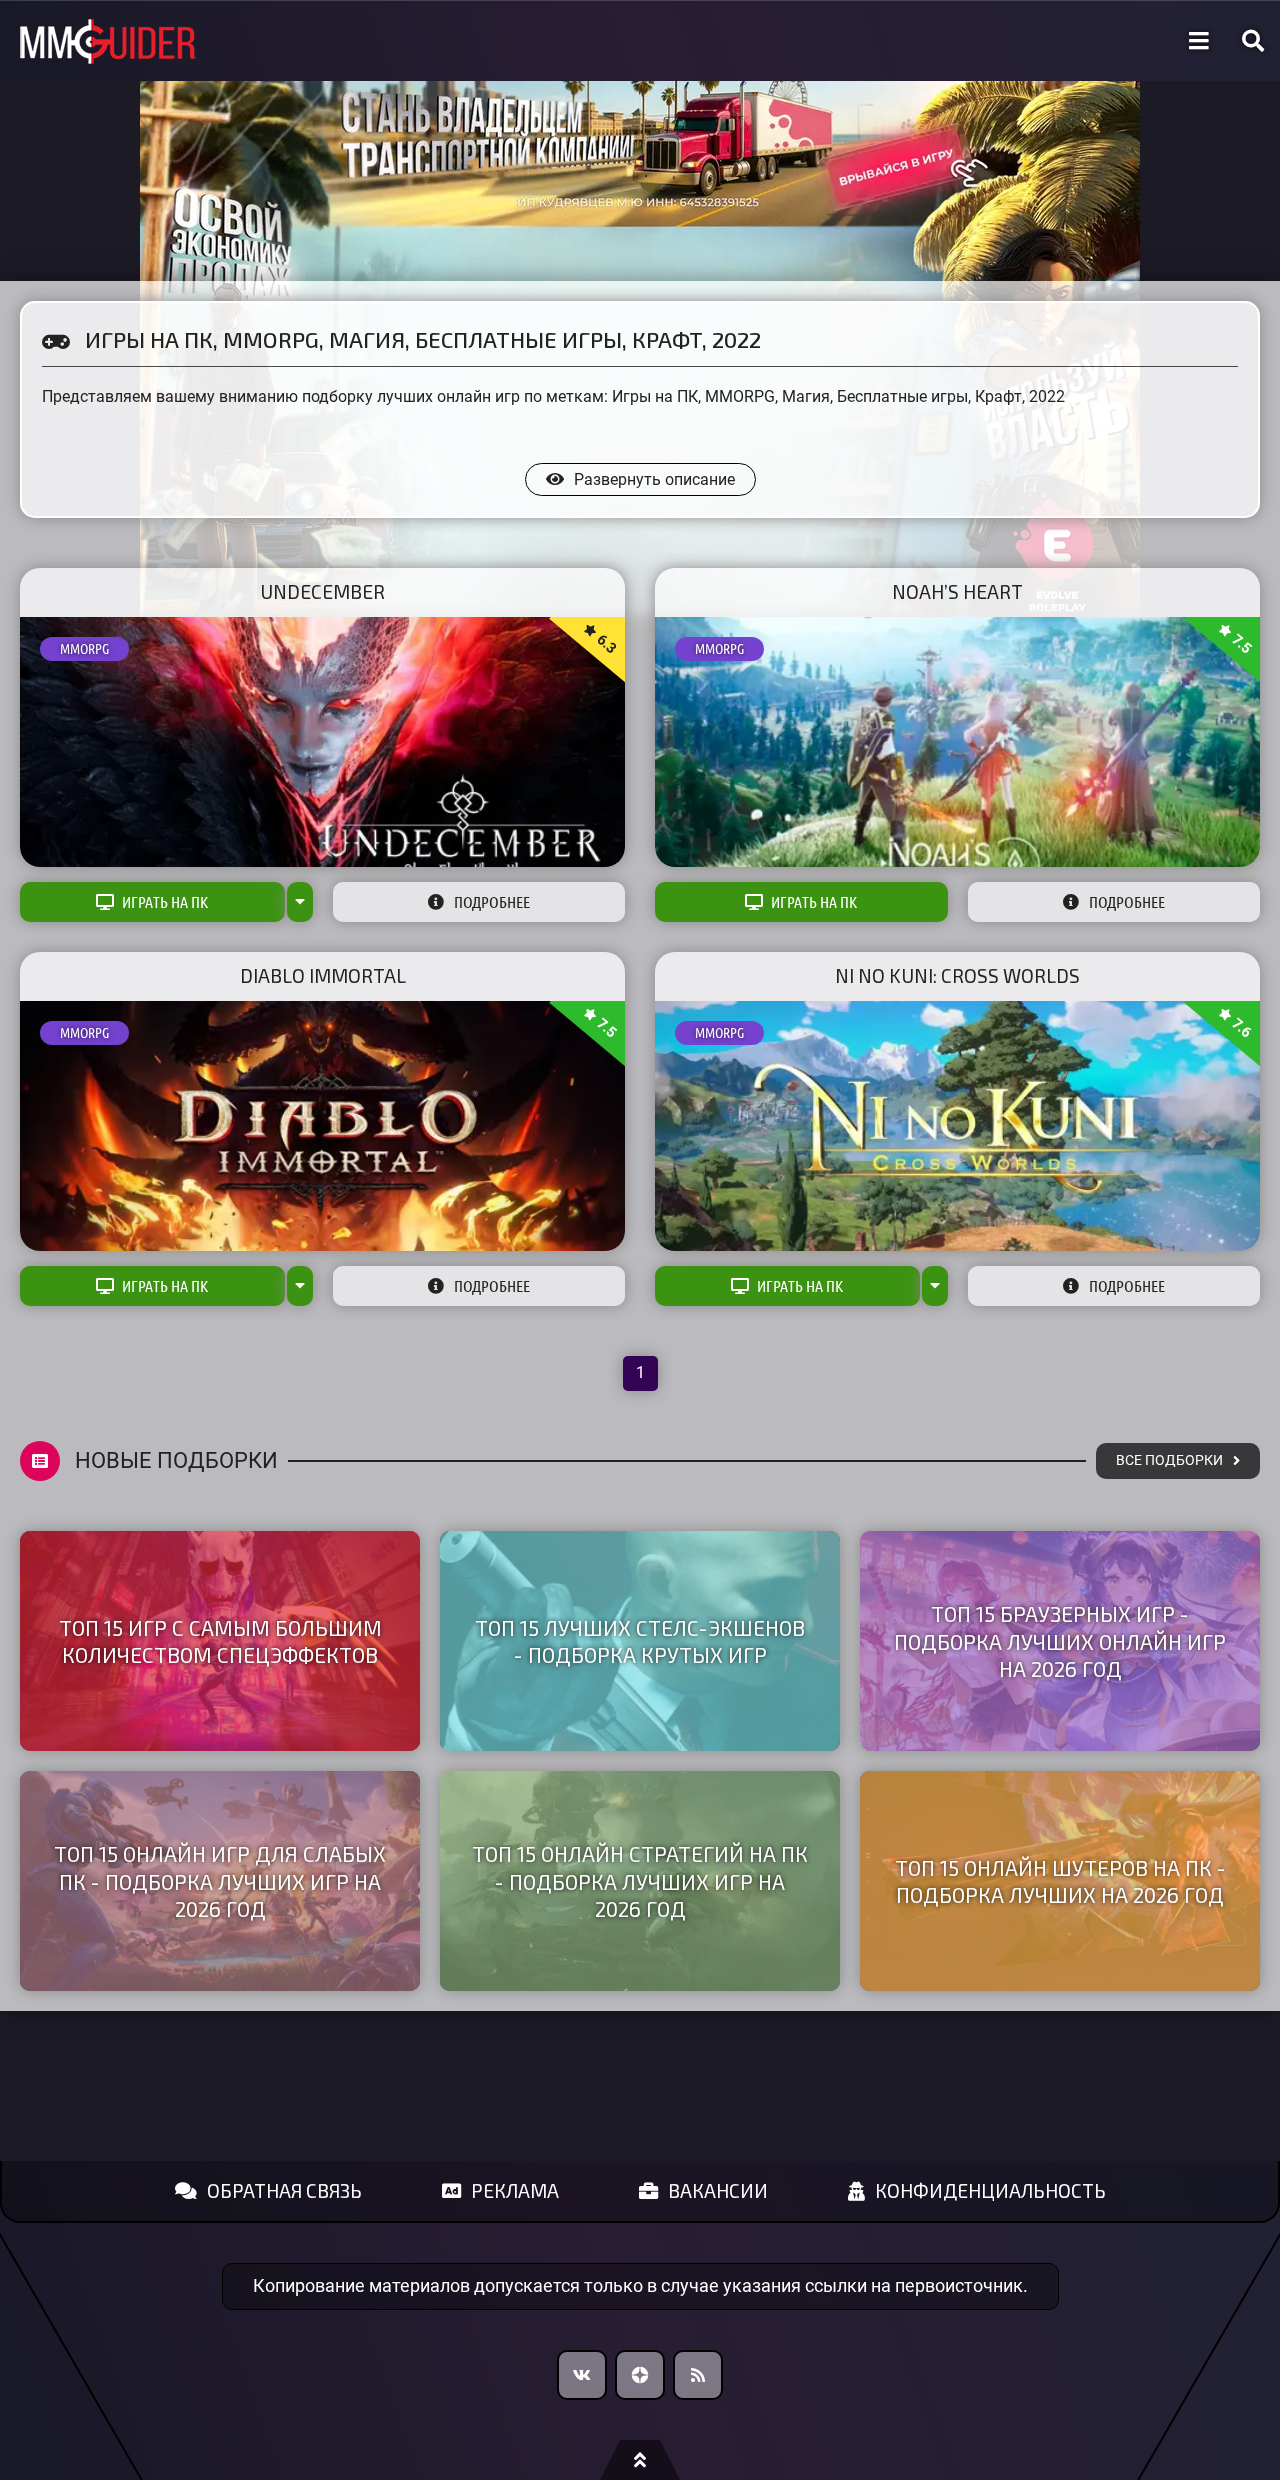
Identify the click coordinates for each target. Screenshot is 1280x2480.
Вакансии (718, 2190)
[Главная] (108, 41)
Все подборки (1169, 1460)
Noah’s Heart (957, 591)
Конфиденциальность (990, 2190)
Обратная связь (284, 2190)
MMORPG (84, 649)
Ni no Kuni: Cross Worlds (957, 975)
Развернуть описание (654, 479)
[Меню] (1199, 41)
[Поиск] (1253, 41)
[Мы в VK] (582, 2375)
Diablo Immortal (323, 975)
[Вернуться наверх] (640, 2460)
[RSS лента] (698, 2375)
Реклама (515, 2190)
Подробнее (492, 902)
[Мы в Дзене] (640, 2375)
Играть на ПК (165, 902)
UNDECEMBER (322, 591)
